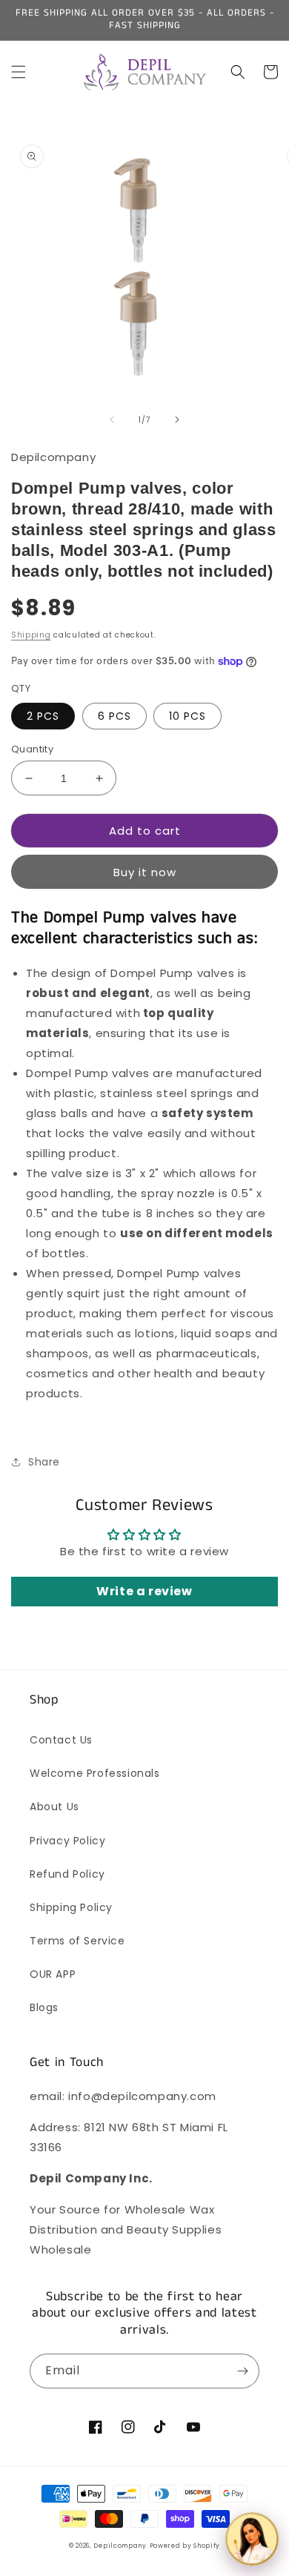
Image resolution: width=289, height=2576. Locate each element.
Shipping (31, 635)
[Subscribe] (242, 2371)
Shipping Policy (71, 1907)
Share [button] (44, 1462)
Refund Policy (67, 1874)
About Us (54, 1807)
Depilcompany (120, 2546)
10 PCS (187, 716)
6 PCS (114, 716)
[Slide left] (112, 420)
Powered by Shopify (185, 2546)
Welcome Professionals (95, 1773)
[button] (19, 72)
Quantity (32, 749)
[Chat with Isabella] (252, 2539)
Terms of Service (77, 1941)
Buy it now (145, 872)
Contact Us (61, 1740)
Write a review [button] (144, 1591)
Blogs (44, 2007)
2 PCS (43, 716)
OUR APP (53, 1974)
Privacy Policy (67, 1841)
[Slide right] (177, 420)
